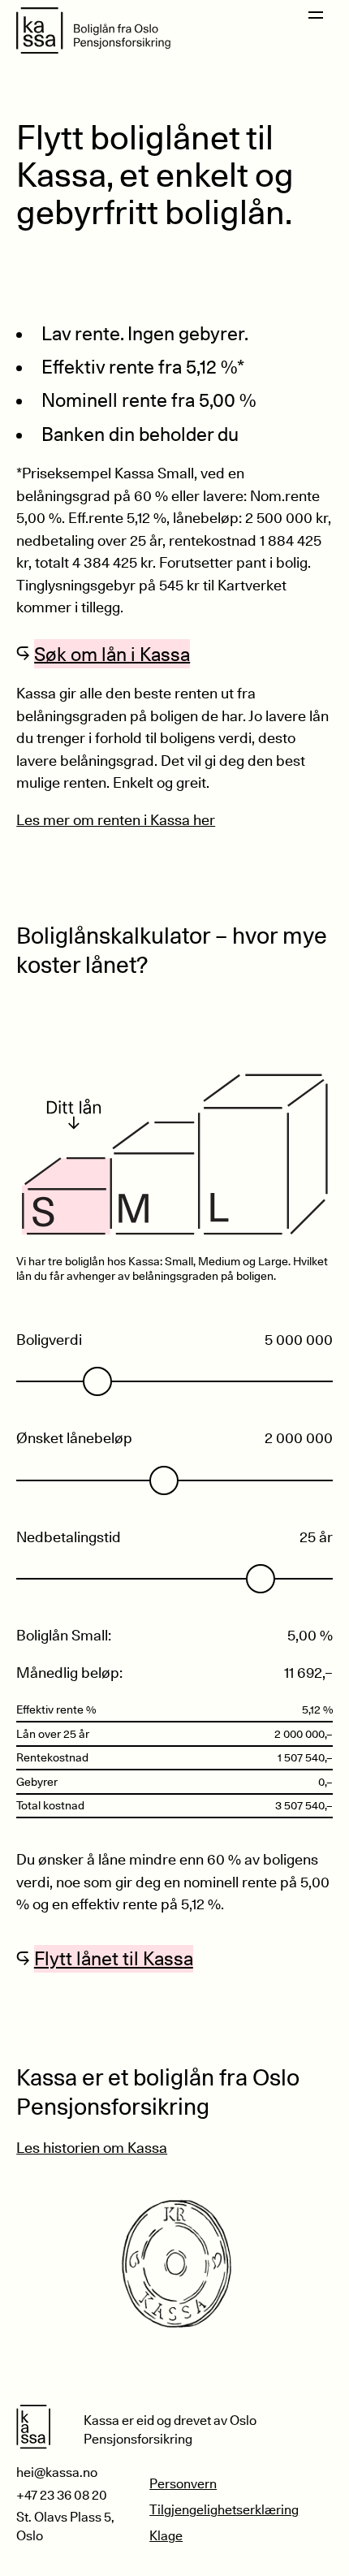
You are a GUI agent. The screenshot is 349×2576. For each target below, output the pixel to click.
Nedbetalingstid (69, 1537)
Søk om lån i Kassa (112, 653)
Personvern (183, 2484)
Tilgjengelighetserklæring (224, 2510)
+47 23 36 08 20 (62, 2495)
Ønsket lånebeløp (74, 1437)
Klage (166, 2536)
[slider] (97, 1381)
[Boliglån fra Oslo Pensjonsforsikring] (93, 30)
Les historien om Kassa (92, 2147)
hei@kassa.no (57, 2472)
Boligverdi (49, 1339)
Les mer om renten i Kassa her (116, 819)
